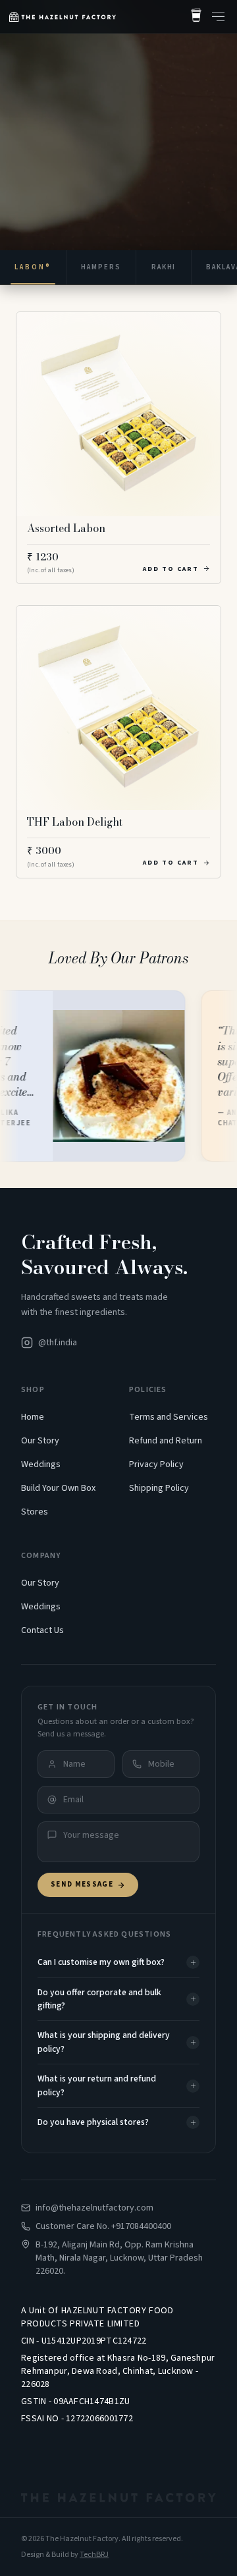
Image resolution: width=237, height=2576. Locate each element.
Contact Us (42, 1630)
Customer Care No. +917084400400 (103, 2226)
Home (33, 1417)
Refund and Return (166, 1441)
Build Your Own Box (58, 1488)
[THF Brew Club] (196, 16)
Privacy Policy (156, 1464)
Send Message (82, 1884)
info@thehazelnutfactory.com (94, 2208)
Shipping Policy (159, 1488)
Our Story (40, 1441)
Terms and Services (169, 1417)
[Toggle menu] (218, 16)
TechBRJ (94, 2555)
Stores (35, 1512)
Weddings (41, 1464)
